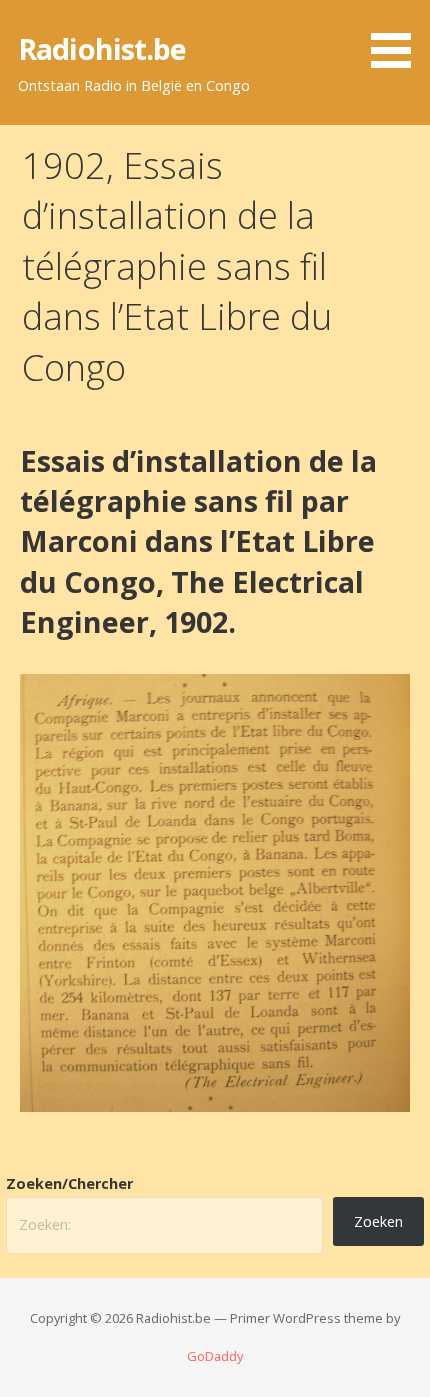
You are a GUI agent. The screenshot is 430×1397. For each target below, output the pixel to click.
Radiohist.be (102, 48)
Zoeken (378, 1221)
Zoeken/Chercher (69, 1183)
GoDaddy (215, 1356)
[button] (398, 37)
